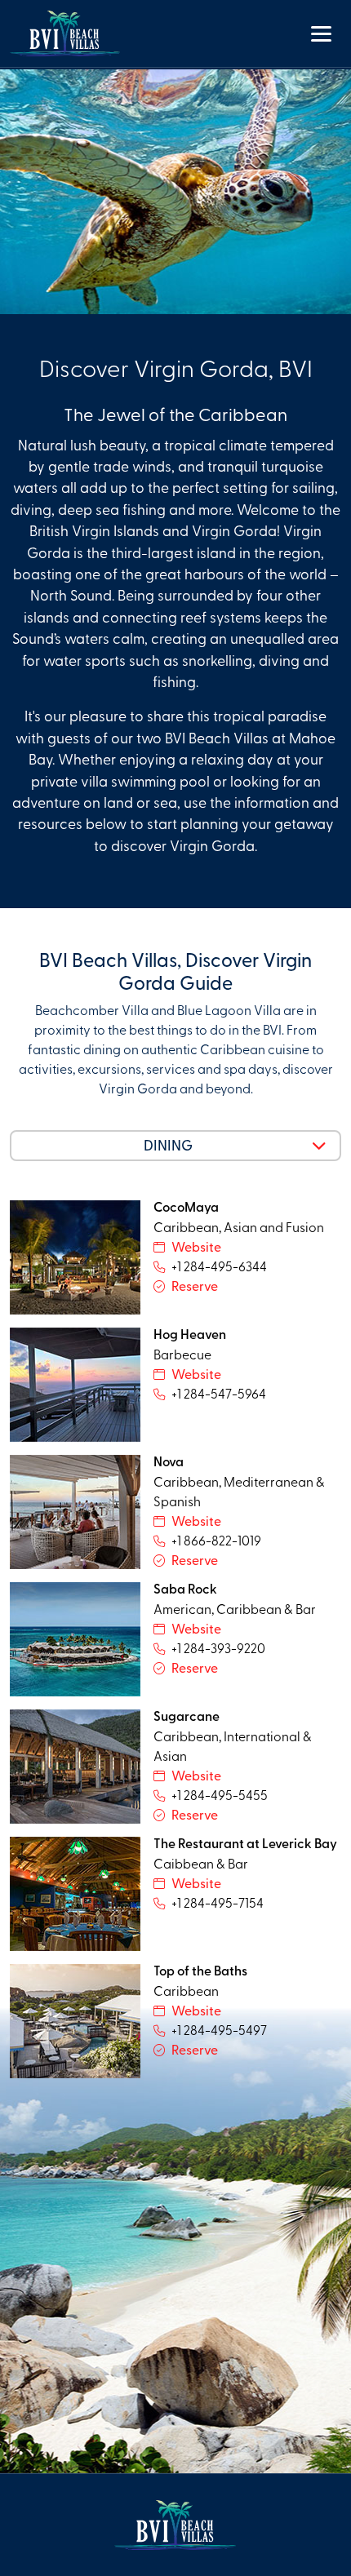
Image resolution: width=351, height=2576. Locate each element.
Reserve (195, 1285)
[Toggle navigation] (321, 33)
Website (196, 1246)
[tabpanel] (175, 1646)
